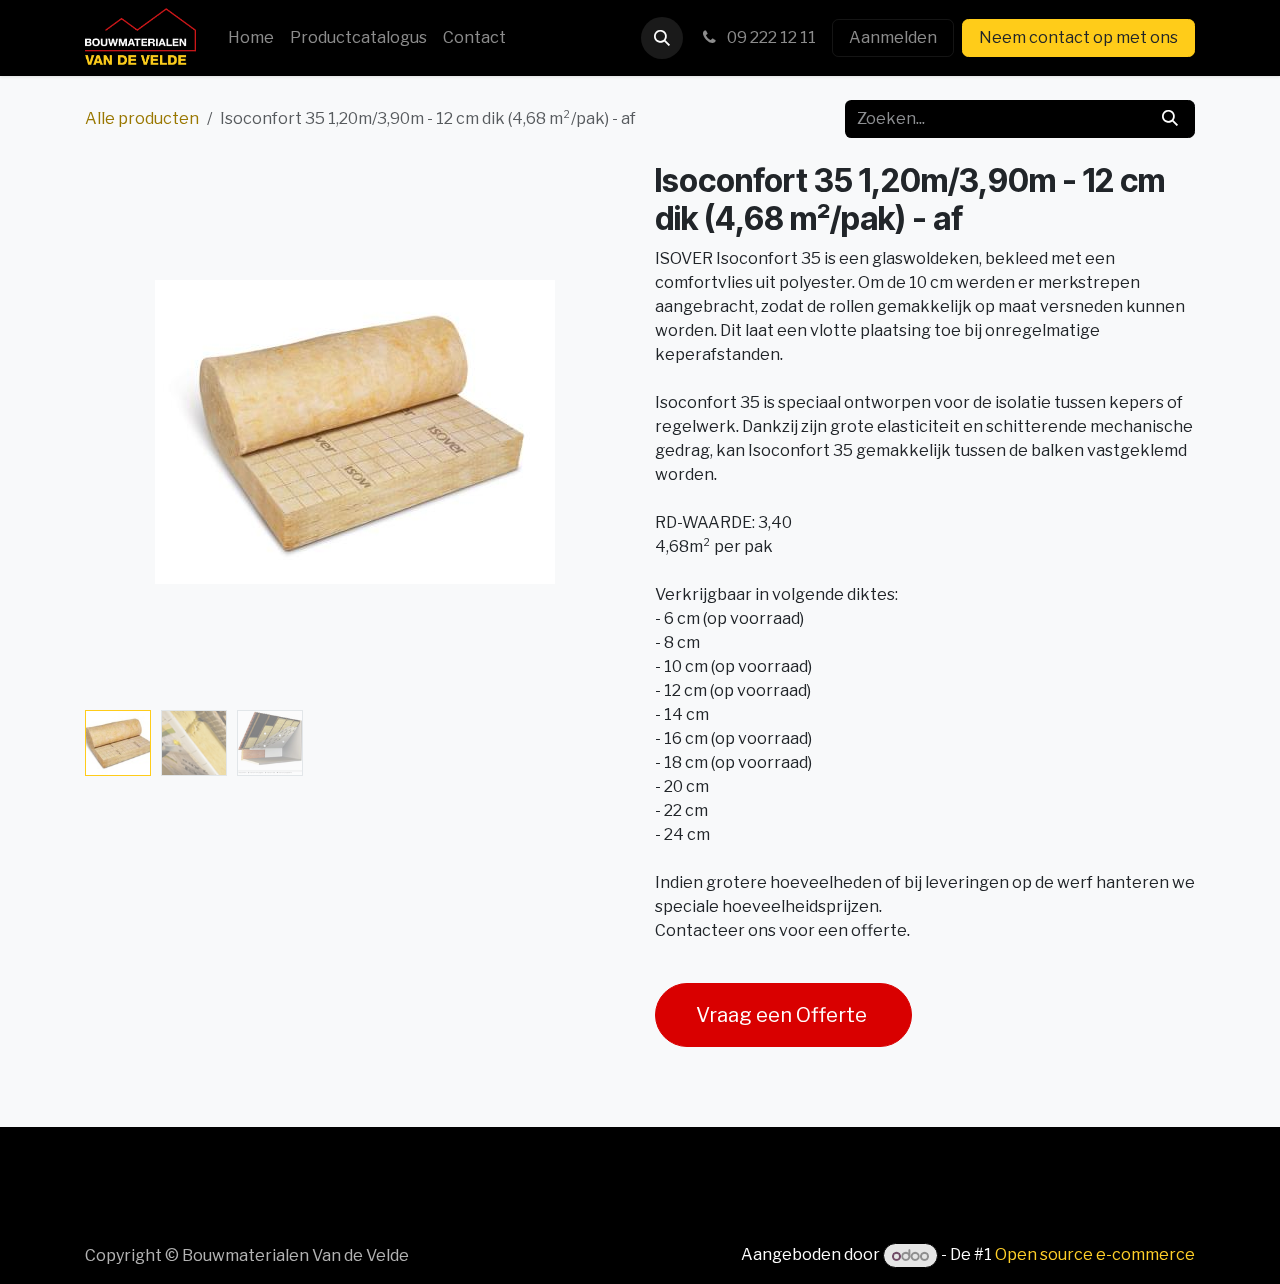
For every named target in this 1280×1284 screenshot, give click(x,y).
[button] (662, 38)
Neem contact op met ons (1078, 37)
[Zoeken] (1170, 119)
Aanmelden (893, 37)
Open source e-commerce (1095, 1255)
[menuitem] (251, 38)
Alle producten (142, 118)
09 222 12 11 (770, 37)
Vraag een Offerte (783, 1015)
